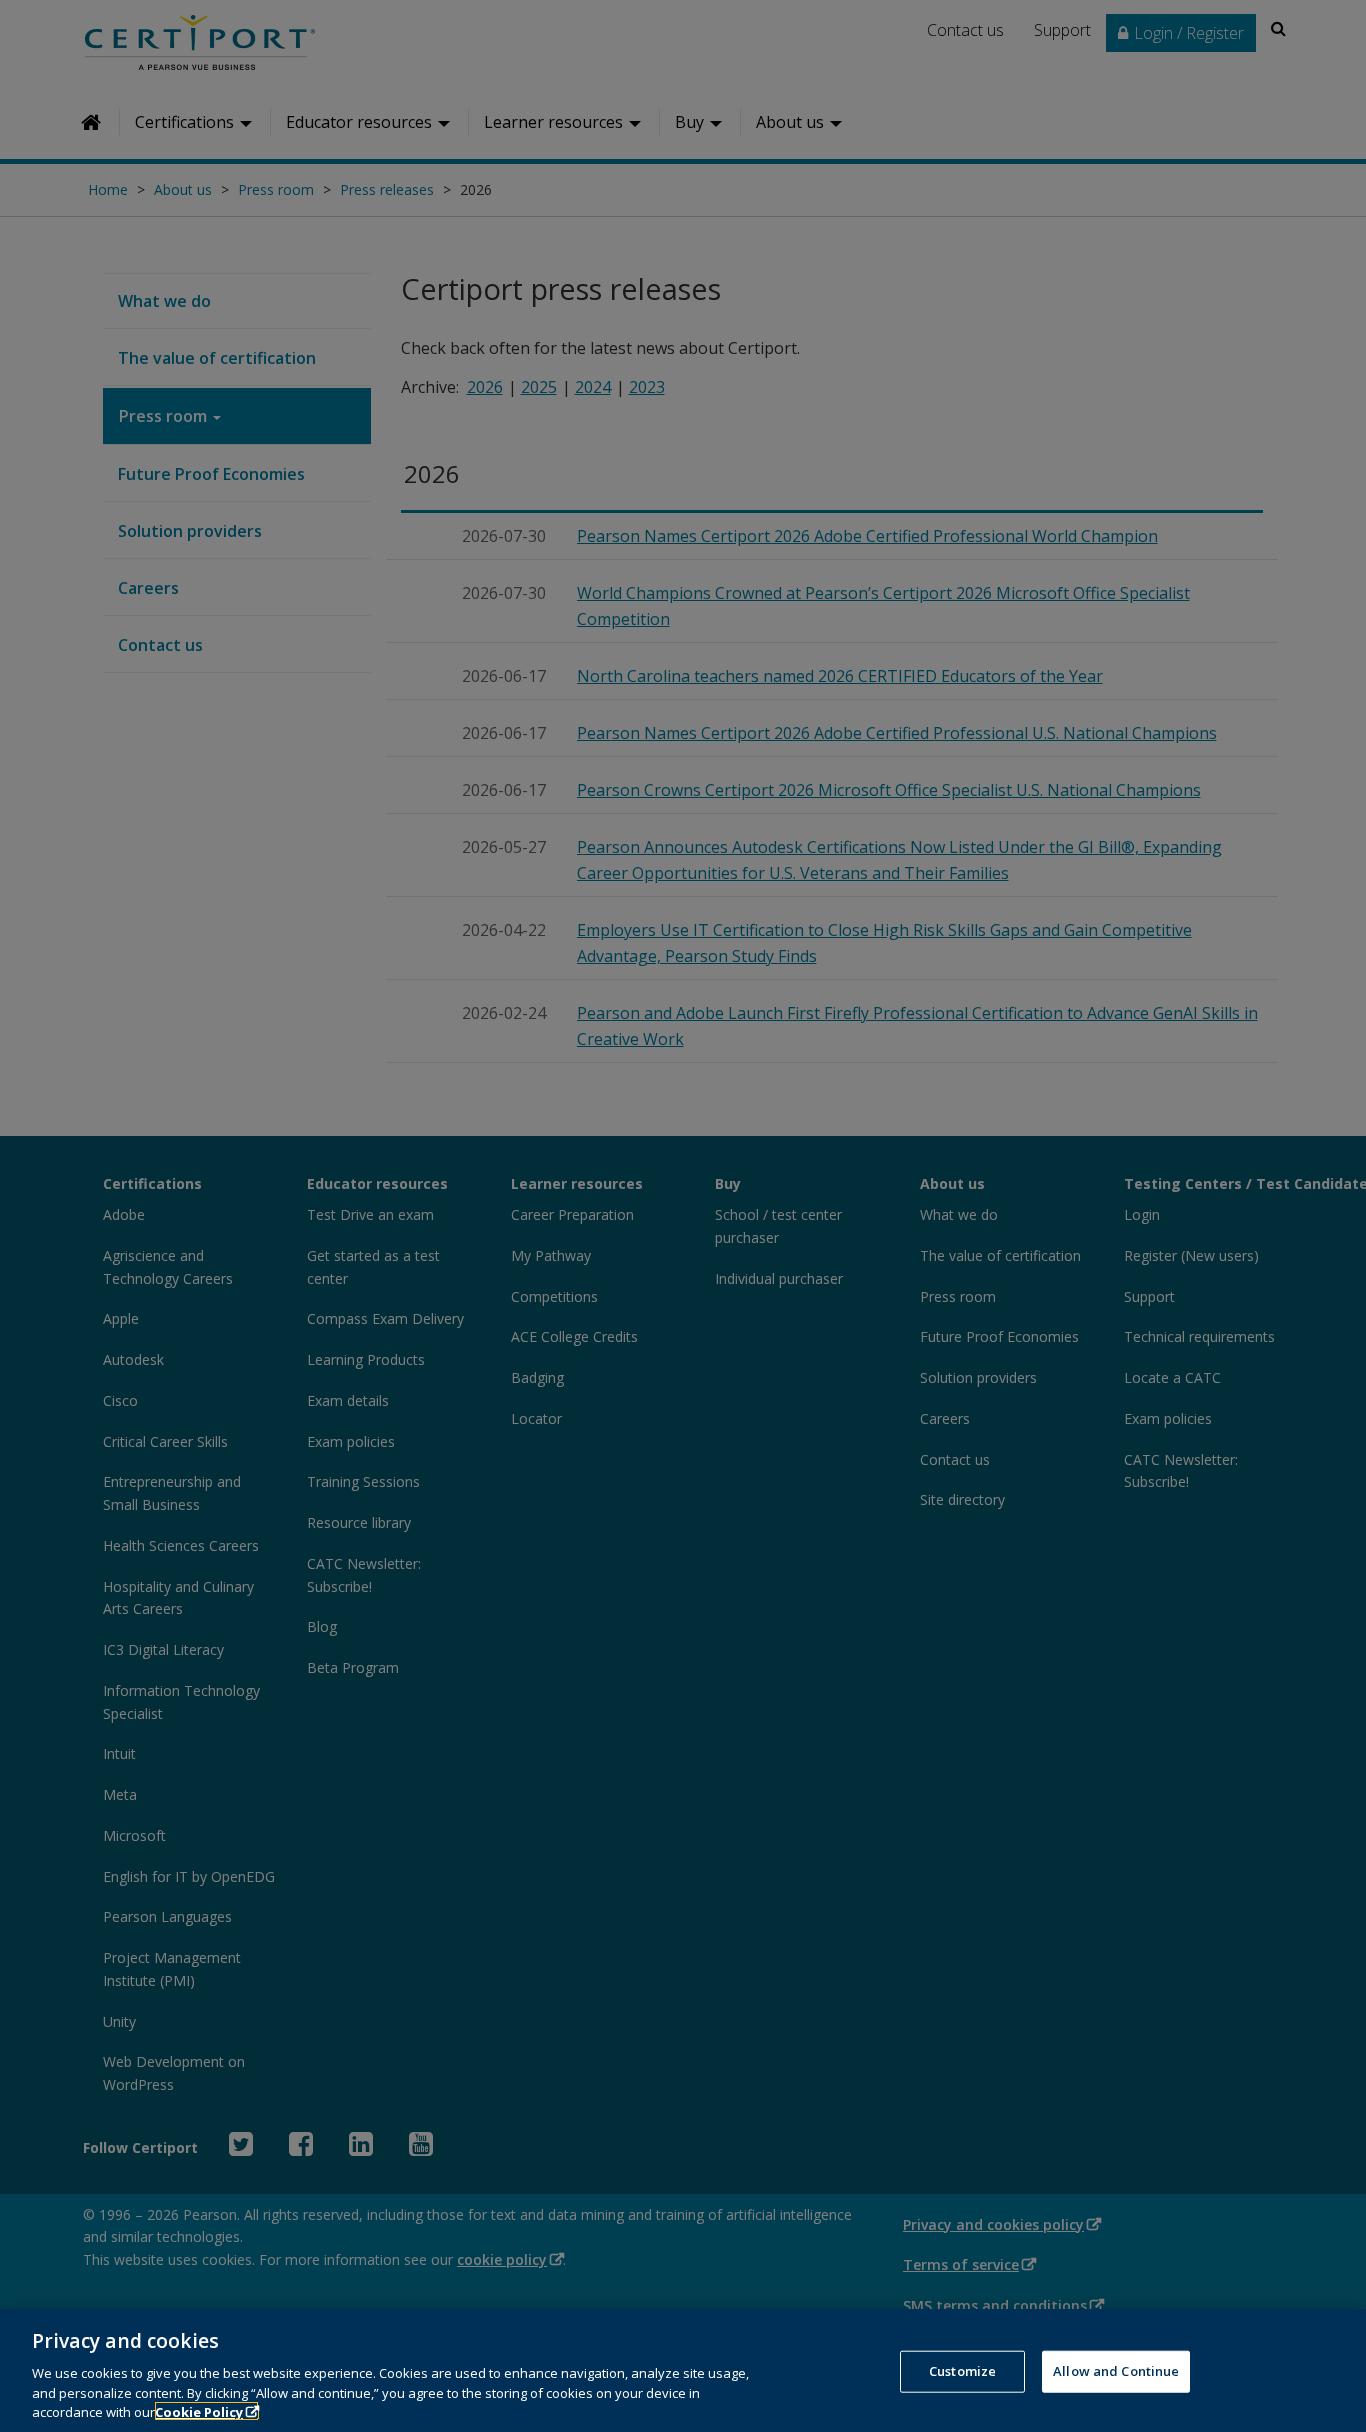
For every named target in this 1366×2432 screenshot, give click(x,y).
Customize (962, 2371)
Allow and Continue (1116, 2371)
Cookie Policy (199, 2411)
